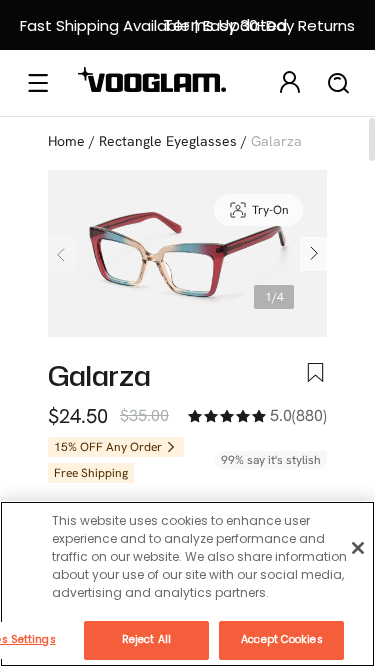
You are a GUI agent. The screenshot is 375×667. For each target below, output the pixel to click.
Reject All (146, 639)
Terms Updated (225, 25)
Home (66, 141)
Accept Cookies (281, 639)
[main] (187, 584)
